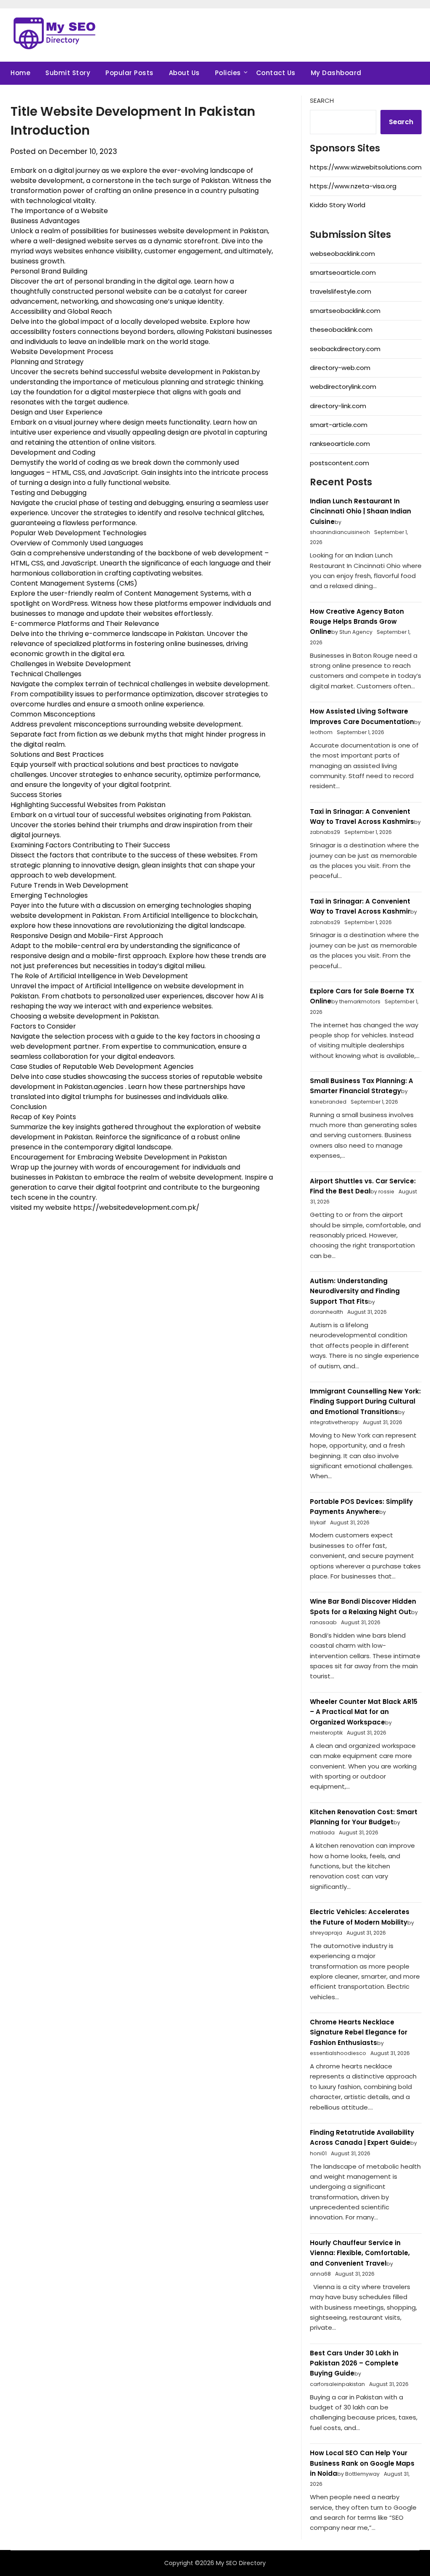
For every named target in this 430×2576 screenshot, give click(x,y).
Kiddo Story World (338, 205)
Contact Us (276, 73)
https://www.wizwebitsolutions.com (366, 167)
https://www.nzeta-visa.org (353, 186)
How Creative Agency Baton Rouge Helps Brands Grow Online (357, 622)
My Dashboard (336, 73)
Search (322, 100)
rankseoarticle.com (340, 444)
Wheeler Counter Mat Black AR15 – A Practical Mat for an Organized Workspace (364, 1712)
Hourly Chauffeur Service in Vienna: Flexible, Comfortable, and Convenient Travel (360, 2253)
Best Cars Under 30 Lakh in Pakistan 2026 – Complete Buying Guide (354, 2363)
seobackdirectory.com (345, 349)
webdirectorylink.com (343, 387)
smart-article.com (339, 425)
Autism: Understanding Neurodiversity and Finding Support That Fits (355, 1291)
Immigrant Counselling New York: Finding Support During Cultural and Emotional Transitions (365, 1401)
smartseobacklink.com (345, 311)
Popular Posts (130, 73)
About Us (184, 73)
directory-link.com (338, 406)
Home (20, 73)
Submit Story (68, 73)
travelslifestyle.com (341, 291)
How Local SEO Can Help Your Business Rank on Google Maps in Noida (362, 2463)
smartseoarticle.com (343, 272)
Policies (228, 73)
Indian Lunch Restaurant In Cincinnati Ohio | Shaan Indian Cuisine (361, 511)
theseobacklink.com (341, 329)
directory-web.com (340, 368)
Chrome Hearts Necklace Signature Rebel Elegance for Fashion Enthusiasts (359, 2032)
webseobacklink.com (342, 254)
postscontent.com (340, 463)
